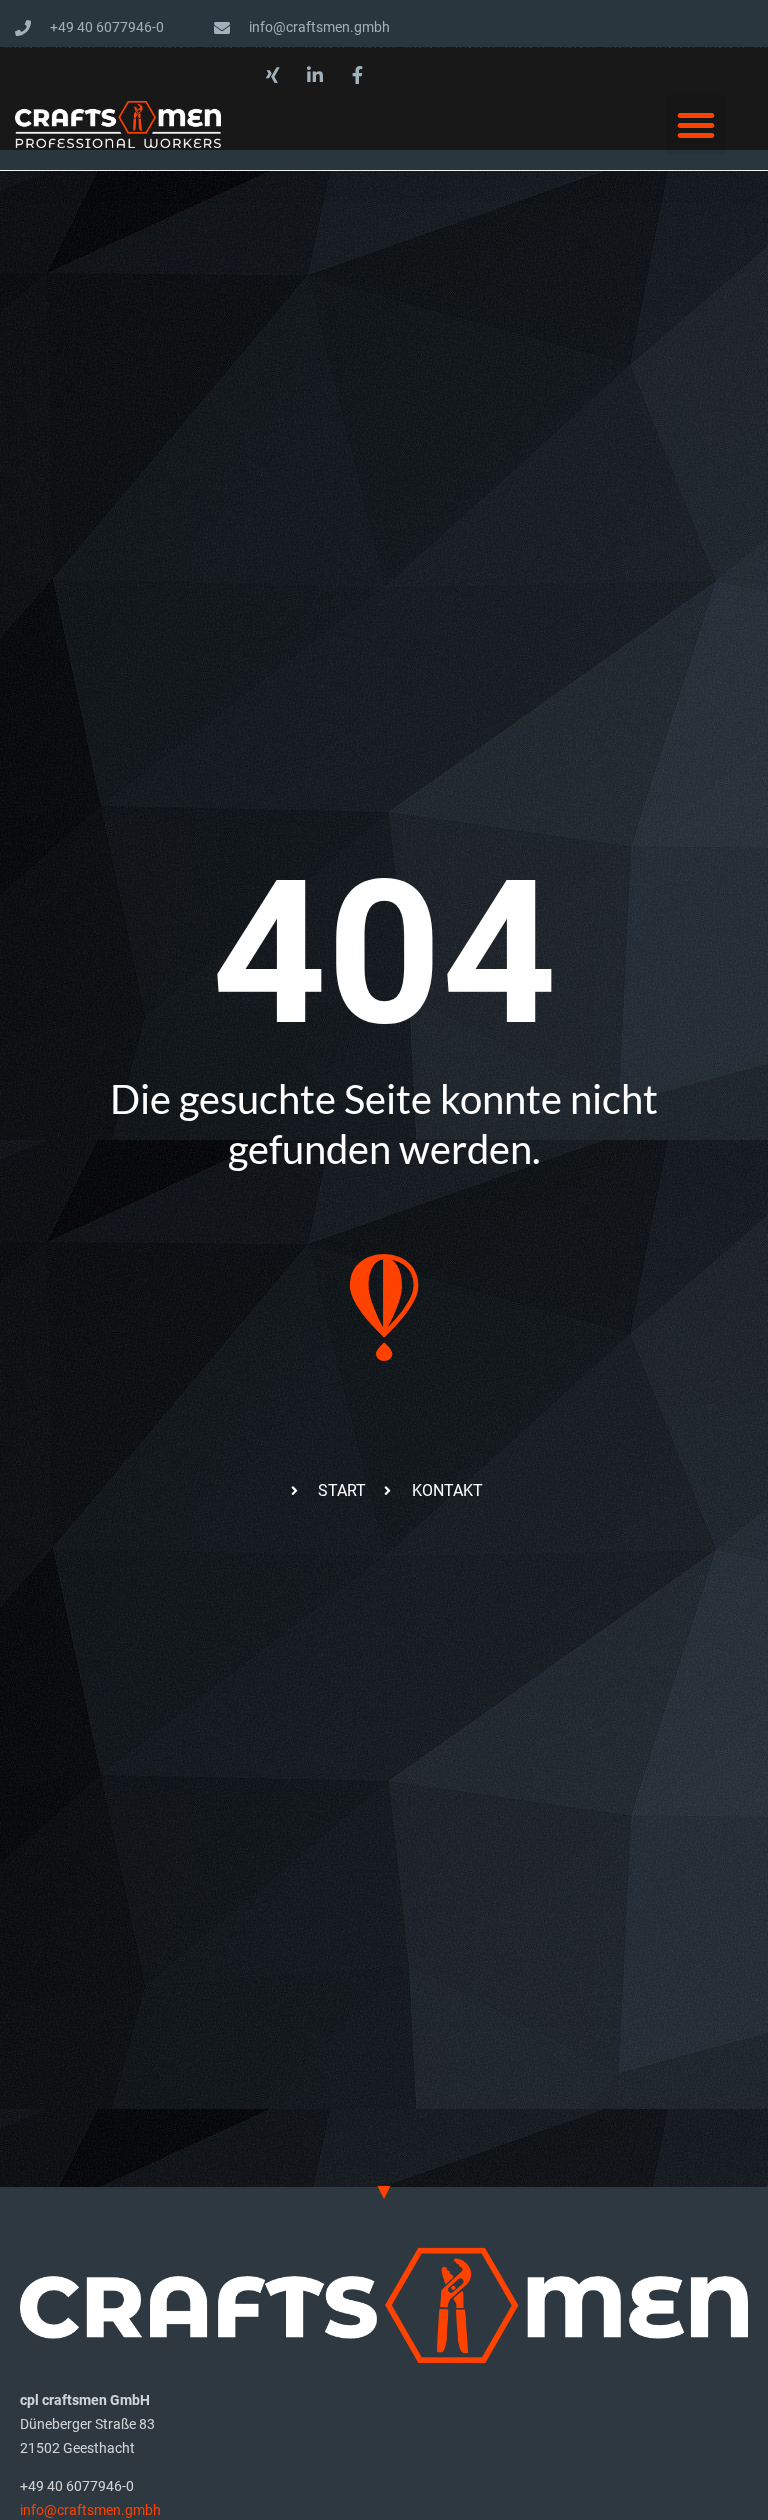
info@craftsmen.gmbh (90, 2510)
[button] (696, 125)
